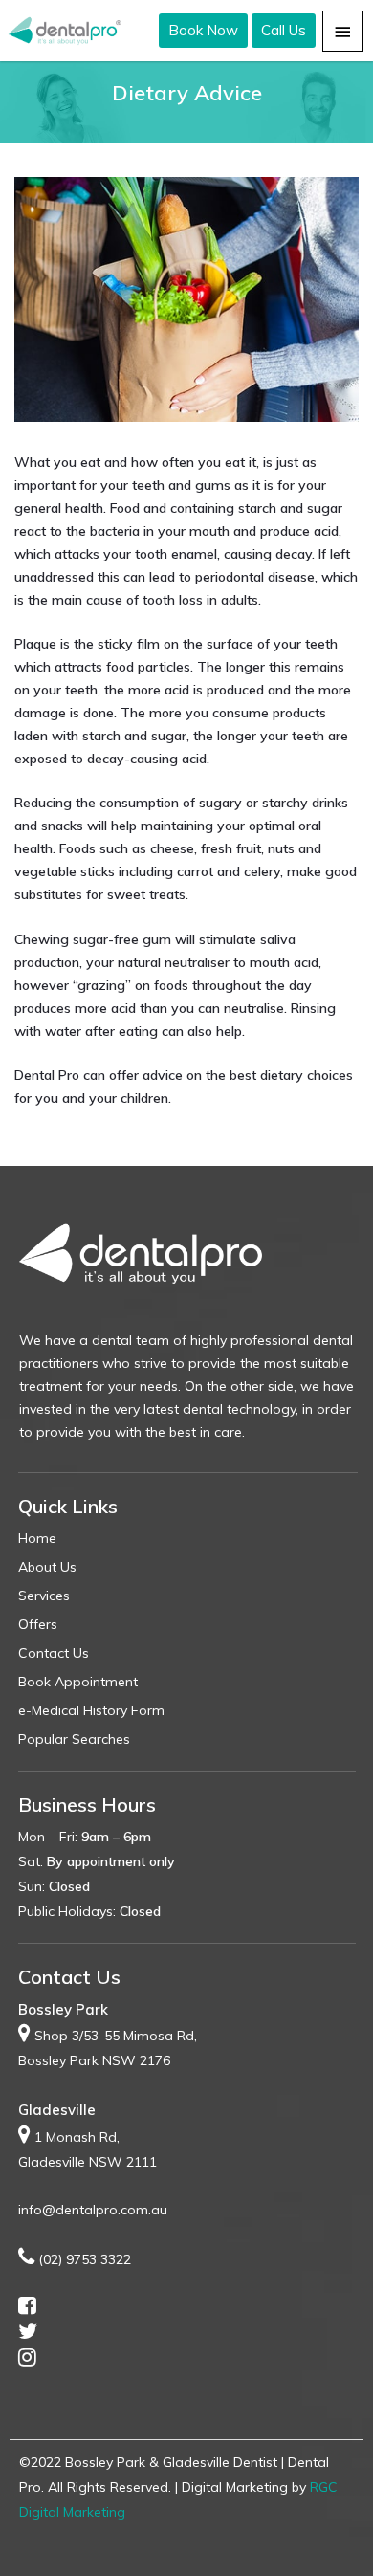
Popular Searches (74, 1739)
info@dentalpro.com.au (93, 2210)
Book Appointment (78, 1682)
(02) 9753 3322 (85, 2259)
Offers (38, 1624)
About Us (47, 1567)
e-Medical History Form (91, 1710)
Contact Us (54, 1653)
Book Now (203, 30)
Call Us (284, 30)
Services (44, 1596)
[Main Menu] (343, 31)
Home (37, 1538)
